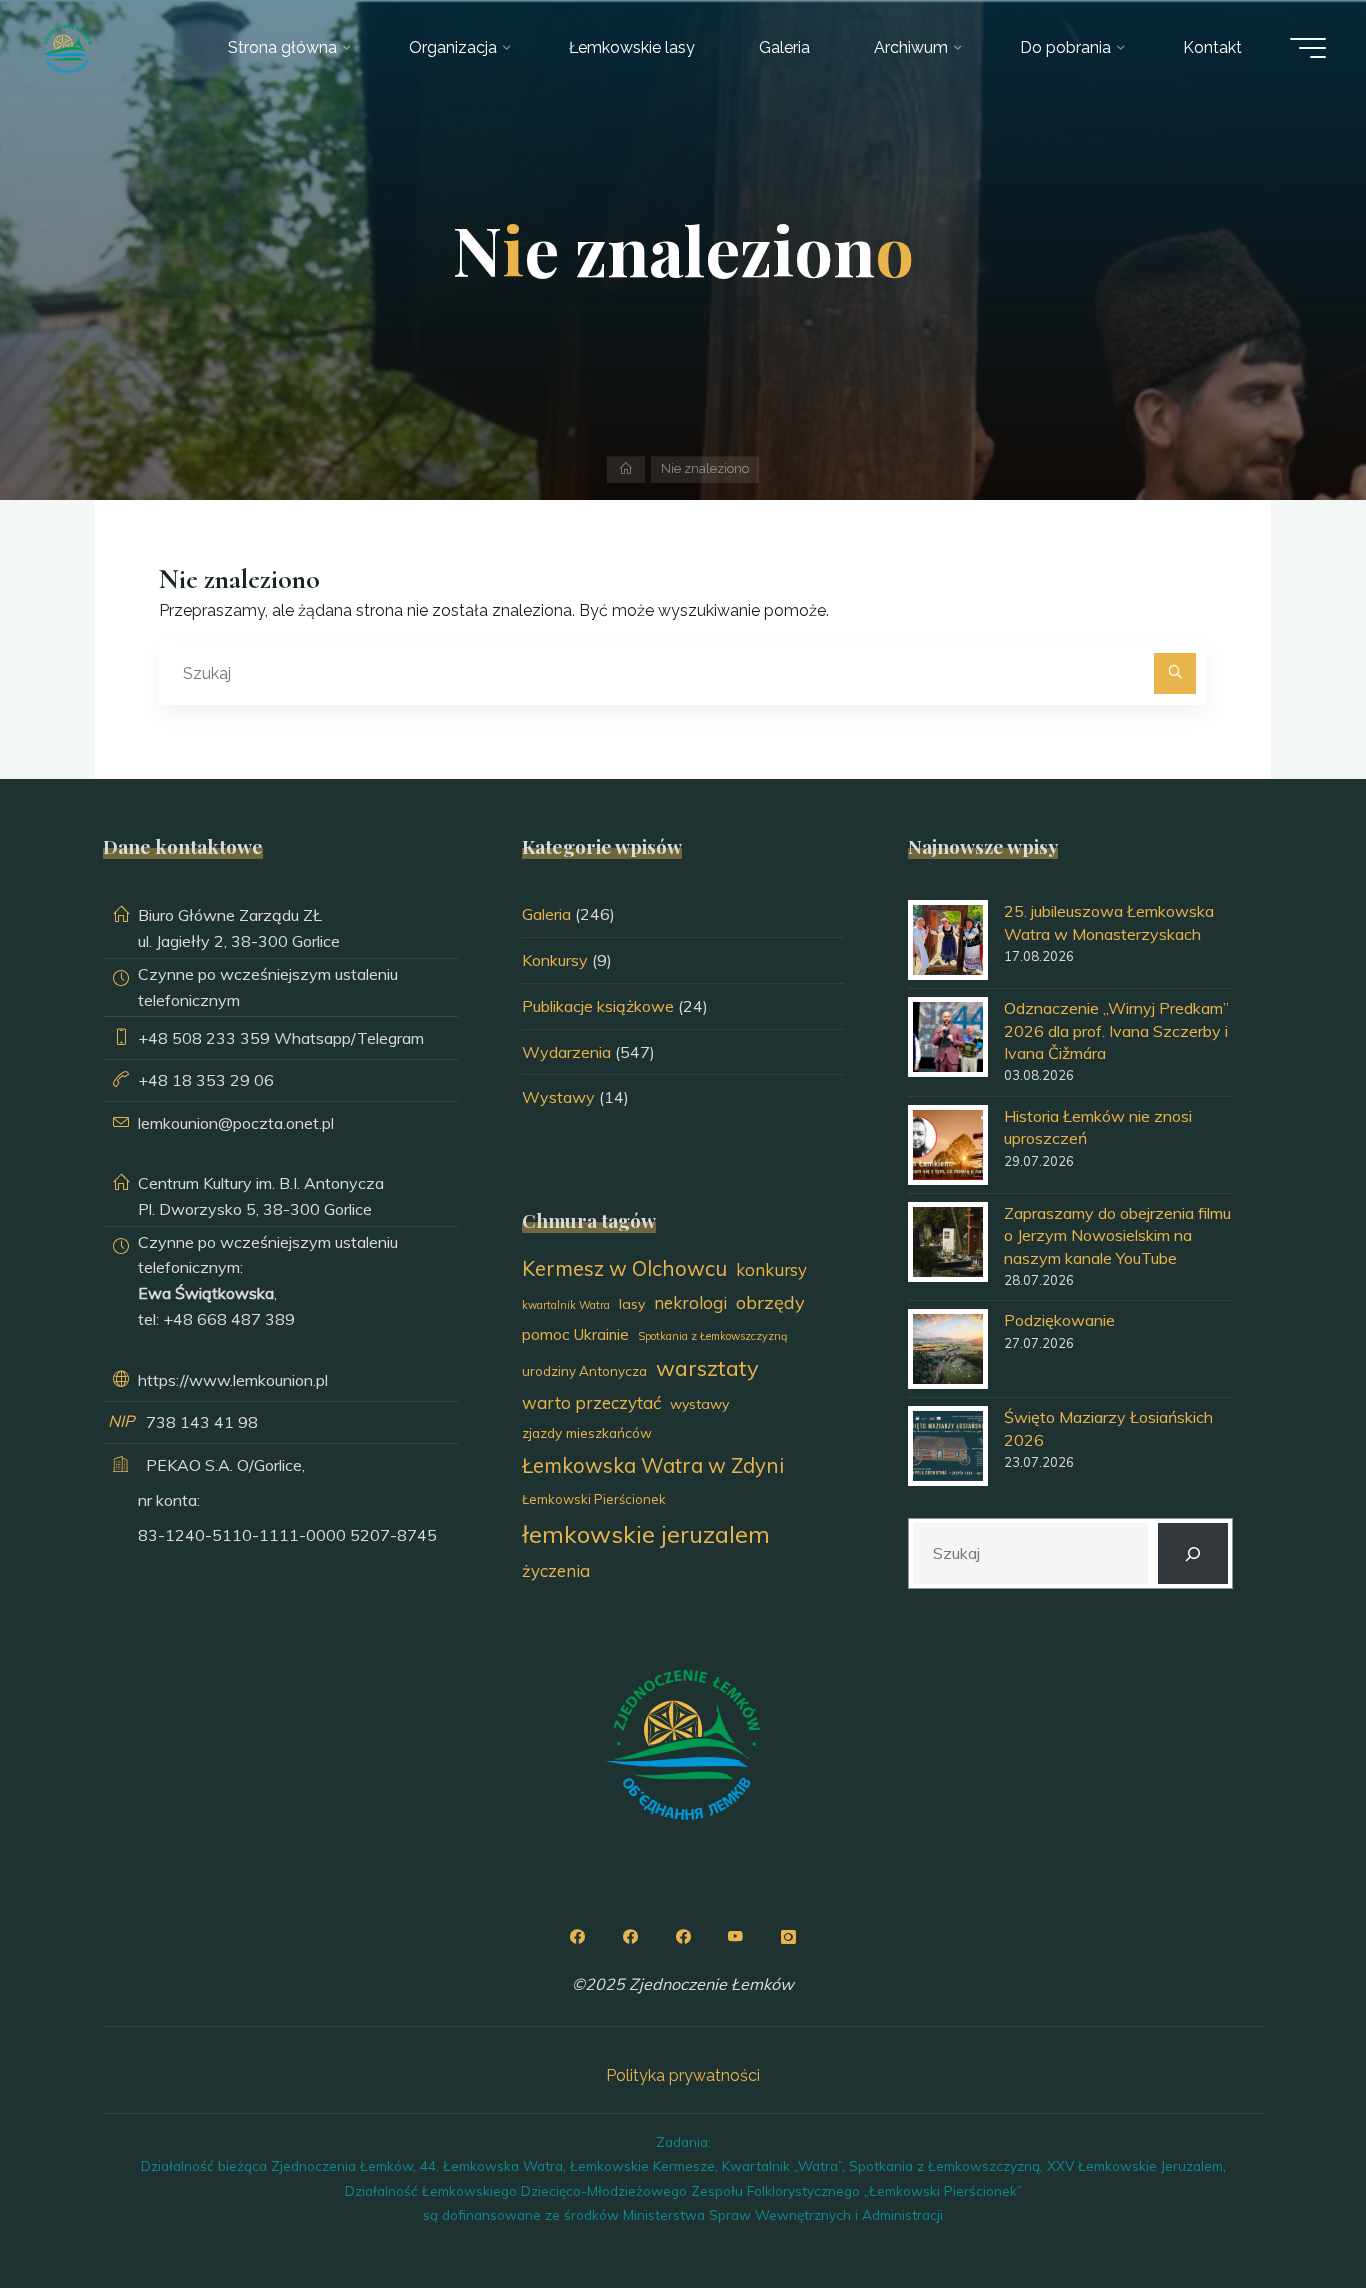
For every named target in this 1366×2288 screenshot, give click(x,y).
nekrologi (690, 1302)
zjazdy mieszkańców (587, 1432)
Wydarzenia (566, 1052)
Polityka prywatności (683, 2075)
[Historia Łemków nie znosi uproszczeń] (948, 1145)
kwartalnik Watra (566, 1305)
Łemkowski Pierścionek (594, 1499)
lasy (632, 1304)
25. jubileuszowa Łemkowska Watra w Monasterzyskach (1109, 922)
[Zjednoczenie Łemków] (66, 47)
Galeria (546, 914)
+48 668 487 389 (229, 1319)
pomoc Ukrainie (575, 1334)
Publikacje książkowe (598, 1006)
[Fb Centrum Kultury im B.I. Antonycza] (630, 1937)
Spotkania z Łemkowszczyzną (712, 1336)
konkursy (771, 1269)
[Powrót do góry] (1288, 2210)
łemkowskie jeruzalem (646, 1534)
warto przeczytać (591, 1402)
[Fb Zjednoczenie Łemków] (577, 1937)
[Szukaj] (1175, 674)
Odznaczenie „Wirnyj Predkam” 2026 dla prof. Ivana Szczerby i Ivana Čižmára (1116, 1030)
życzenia (556, 1570)
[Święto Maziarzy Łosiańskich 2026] (948, 1446)
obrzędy (770, 1302)
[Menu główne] (1308, 48)
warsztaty (707, 1367)
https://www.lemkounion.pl (233, 1380)
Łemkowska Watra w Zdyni (653, 1465)
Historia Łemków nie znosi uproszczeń (1098, 1127)
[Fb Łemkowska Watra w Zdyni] (683, 1937)
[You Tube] (736, 1937)
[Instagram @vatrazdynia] (789, 1937)
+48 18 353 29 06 (206, 1080)
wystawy (699, 1404)
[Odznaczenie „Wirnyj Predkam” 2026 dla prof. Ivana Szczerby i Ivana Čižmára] (948, 1037)
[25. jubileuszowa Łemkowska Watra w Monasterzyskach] (948, 940)
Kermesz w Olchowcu (624, 1268)
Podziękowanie (1059, 1320)
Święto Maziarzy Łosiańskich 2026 (1108, 1428)
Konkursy (555, 960)
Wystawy (558, 1097)
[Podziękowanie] (948, 1349)
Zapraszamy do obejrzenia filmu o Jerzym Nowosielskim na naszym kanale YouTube (1117, 1235)
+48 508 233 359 (204, 1038)
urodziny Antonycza (584, 1371)
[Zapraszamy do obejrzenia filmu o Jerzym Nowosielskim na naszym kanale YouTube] (948, 1242)
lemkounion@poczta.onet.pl (236, 1123)
